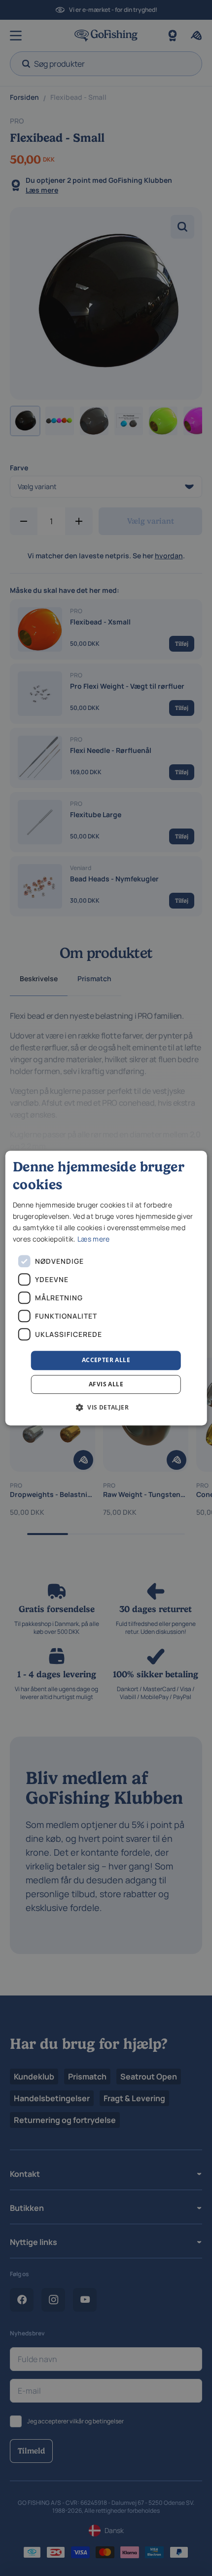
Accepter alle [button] (106, 1360)
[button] (106, 1407)
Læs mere (93, 1239)
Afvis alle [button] (106, 1384)
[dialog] (106, 1288)
